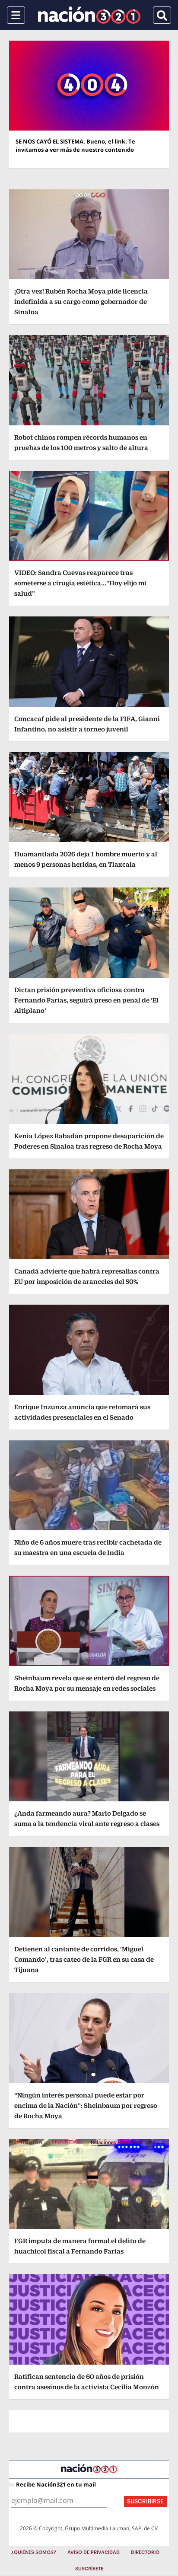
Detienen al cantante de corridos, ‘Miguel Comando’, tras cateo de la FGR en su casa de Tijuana (84, 1959)
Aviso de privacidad (94, 2552)
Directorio (145, 2552)
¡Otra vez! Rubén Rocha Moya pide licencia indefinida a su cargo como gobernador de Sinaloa (81, 302)
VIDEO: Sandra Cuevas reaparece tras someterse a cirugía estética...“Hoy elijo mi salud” (80, 583)
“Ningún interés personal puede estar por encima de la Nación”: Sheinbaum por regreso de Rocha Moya (86, 2105)
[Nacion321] (89, 15)
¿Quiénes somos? (34, 2552)
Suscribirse (145, 2501)
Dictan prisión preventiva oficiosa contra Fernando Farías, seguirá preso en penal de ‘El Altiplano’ (86, 1000)
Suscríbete (89, 2569)
